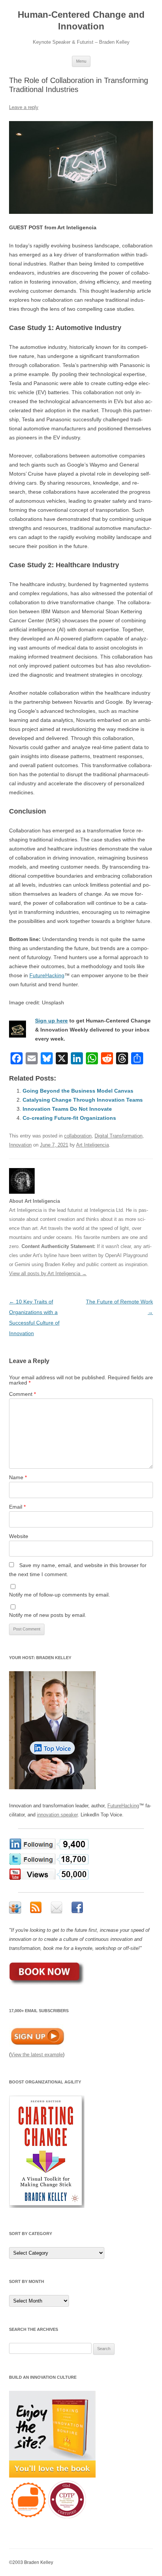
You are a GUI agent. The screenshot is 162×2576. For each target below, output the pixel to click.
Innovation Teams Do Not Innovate (67, 1109)
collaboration (78, 1136)
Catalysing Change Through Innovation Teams (83, 1100)
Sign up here (51, 1021)
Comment (22, 1394)
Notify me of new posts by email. (48, 1615)
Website (19, 1536)
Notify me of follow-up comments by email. (60, 1595)
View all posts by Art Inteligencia (48, 1273)
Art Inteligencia (92, 1145)
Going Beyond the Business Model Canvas (78, 1091)
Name (18, 1477)
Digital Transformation (118, 1136)
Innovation (20, 1145)
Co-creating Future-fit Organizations (69, 1118)
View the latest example (37, 2055)
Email (17, 1507)
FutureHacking (47, 975)
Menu (81, 61)
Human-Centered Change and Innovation (81, 20)
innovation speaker (57, 1815)
